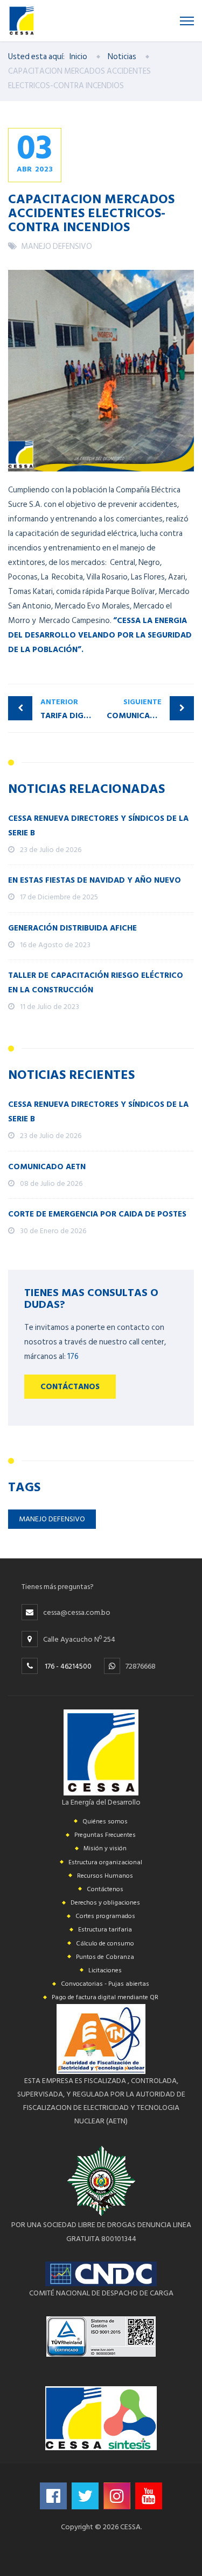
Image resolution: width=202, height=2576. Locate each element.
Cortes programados (105, 1916)
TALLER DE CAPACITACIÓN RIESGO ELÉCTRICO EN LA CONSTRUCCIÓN (96, 983)
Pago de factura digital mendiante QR (105, 1997)
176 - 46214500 (68, 1666)
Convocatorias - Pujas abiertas (105, 1984)
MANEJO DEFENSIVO (57, 246)
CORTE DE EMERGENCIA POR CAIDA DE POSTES (97, 1214)
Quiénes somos (105, 1822)
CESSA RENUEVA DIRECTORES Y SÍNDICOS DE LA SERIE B (98, 826)
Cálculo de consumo (105, 1944)
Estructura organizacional (105, 1862)
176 (73, 1357)
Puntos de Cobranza (105, 1957)
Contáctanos (70, 1387)
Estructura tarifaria (105, 1930)
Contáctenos (105, 1889)
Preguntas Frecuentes (105, 1835)
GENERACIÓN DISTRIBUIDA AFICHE (72, 928)
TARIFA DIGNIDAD (71, 709)
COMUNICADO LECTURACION (151, 709)
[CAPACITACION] (101, 371)
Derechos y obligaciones (105, 1903)
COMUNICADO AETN (47, 1167)
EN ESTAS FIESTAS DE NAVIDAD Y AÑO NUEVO (95, 880)
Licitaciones (105, 1970)
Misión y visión (105, 1848)
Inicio (78, 57)
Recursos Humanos (105, 1876)
